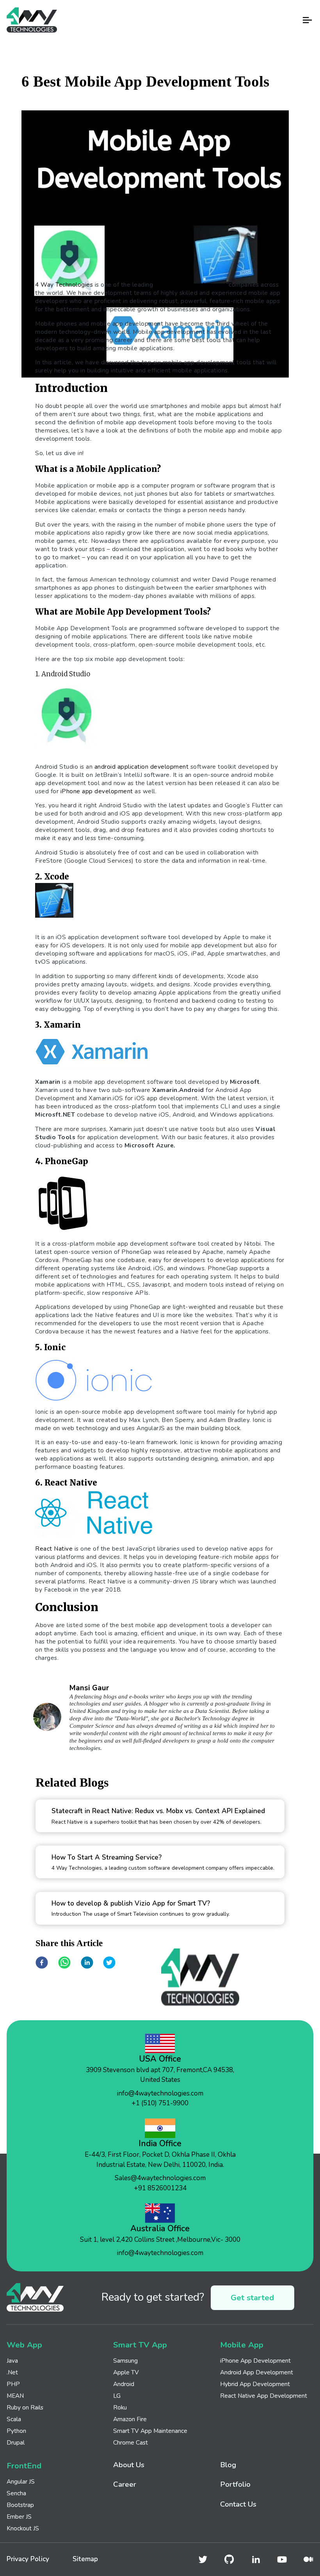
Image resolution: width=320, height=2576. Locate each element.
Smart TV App (140, 2345)
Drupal (16, 2442)
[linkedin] (87, 1963)
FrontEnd (24, 2466)
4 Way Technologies (64, 285)
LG (117, 2396)
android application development (142, 767)
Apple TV (126, 2372)
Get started (252, 2298)
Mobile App (242, 2345)
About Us (129, 2465)
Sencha (16, 2493)
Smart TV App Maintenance (150, 2431)
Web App (24, 2345)
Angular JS (21, 2481)
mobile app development (191, 285)
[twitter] (109, 1963)
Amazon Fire (130, 2419)
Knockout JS (23, 2528)
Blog (228, 2465)
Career (125, 2485)
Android (124, 2384)
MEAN (15, 2396)
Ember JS (19, 2517)
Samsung (125, 2361)
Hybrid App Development (255, 2384)
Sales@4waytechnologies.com (160, 2178)
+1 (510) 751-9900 (160, 2103)
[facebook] (42, 1963)
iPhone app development (97, 791)
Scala (14, 2419)
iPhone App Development (255, 2361)
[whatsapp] (64, 1963)
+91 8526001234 (160, 2188)
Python (16, 2431)
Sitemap (85, 2559)
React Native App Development (264, 2396)
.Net (12, 2372)
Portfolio (235, 2485)
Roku (120, 2407)
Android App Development (257, 2372)
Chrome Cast (131, 2442)
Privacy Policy (28, 2559)
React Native (54, 1549)
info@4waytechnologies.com (160, 2093)
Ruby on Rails (25, 2407)
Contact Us (238, 2504)
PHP (13, 2384)
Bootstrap (20, 2505)
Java (12, 2361)
